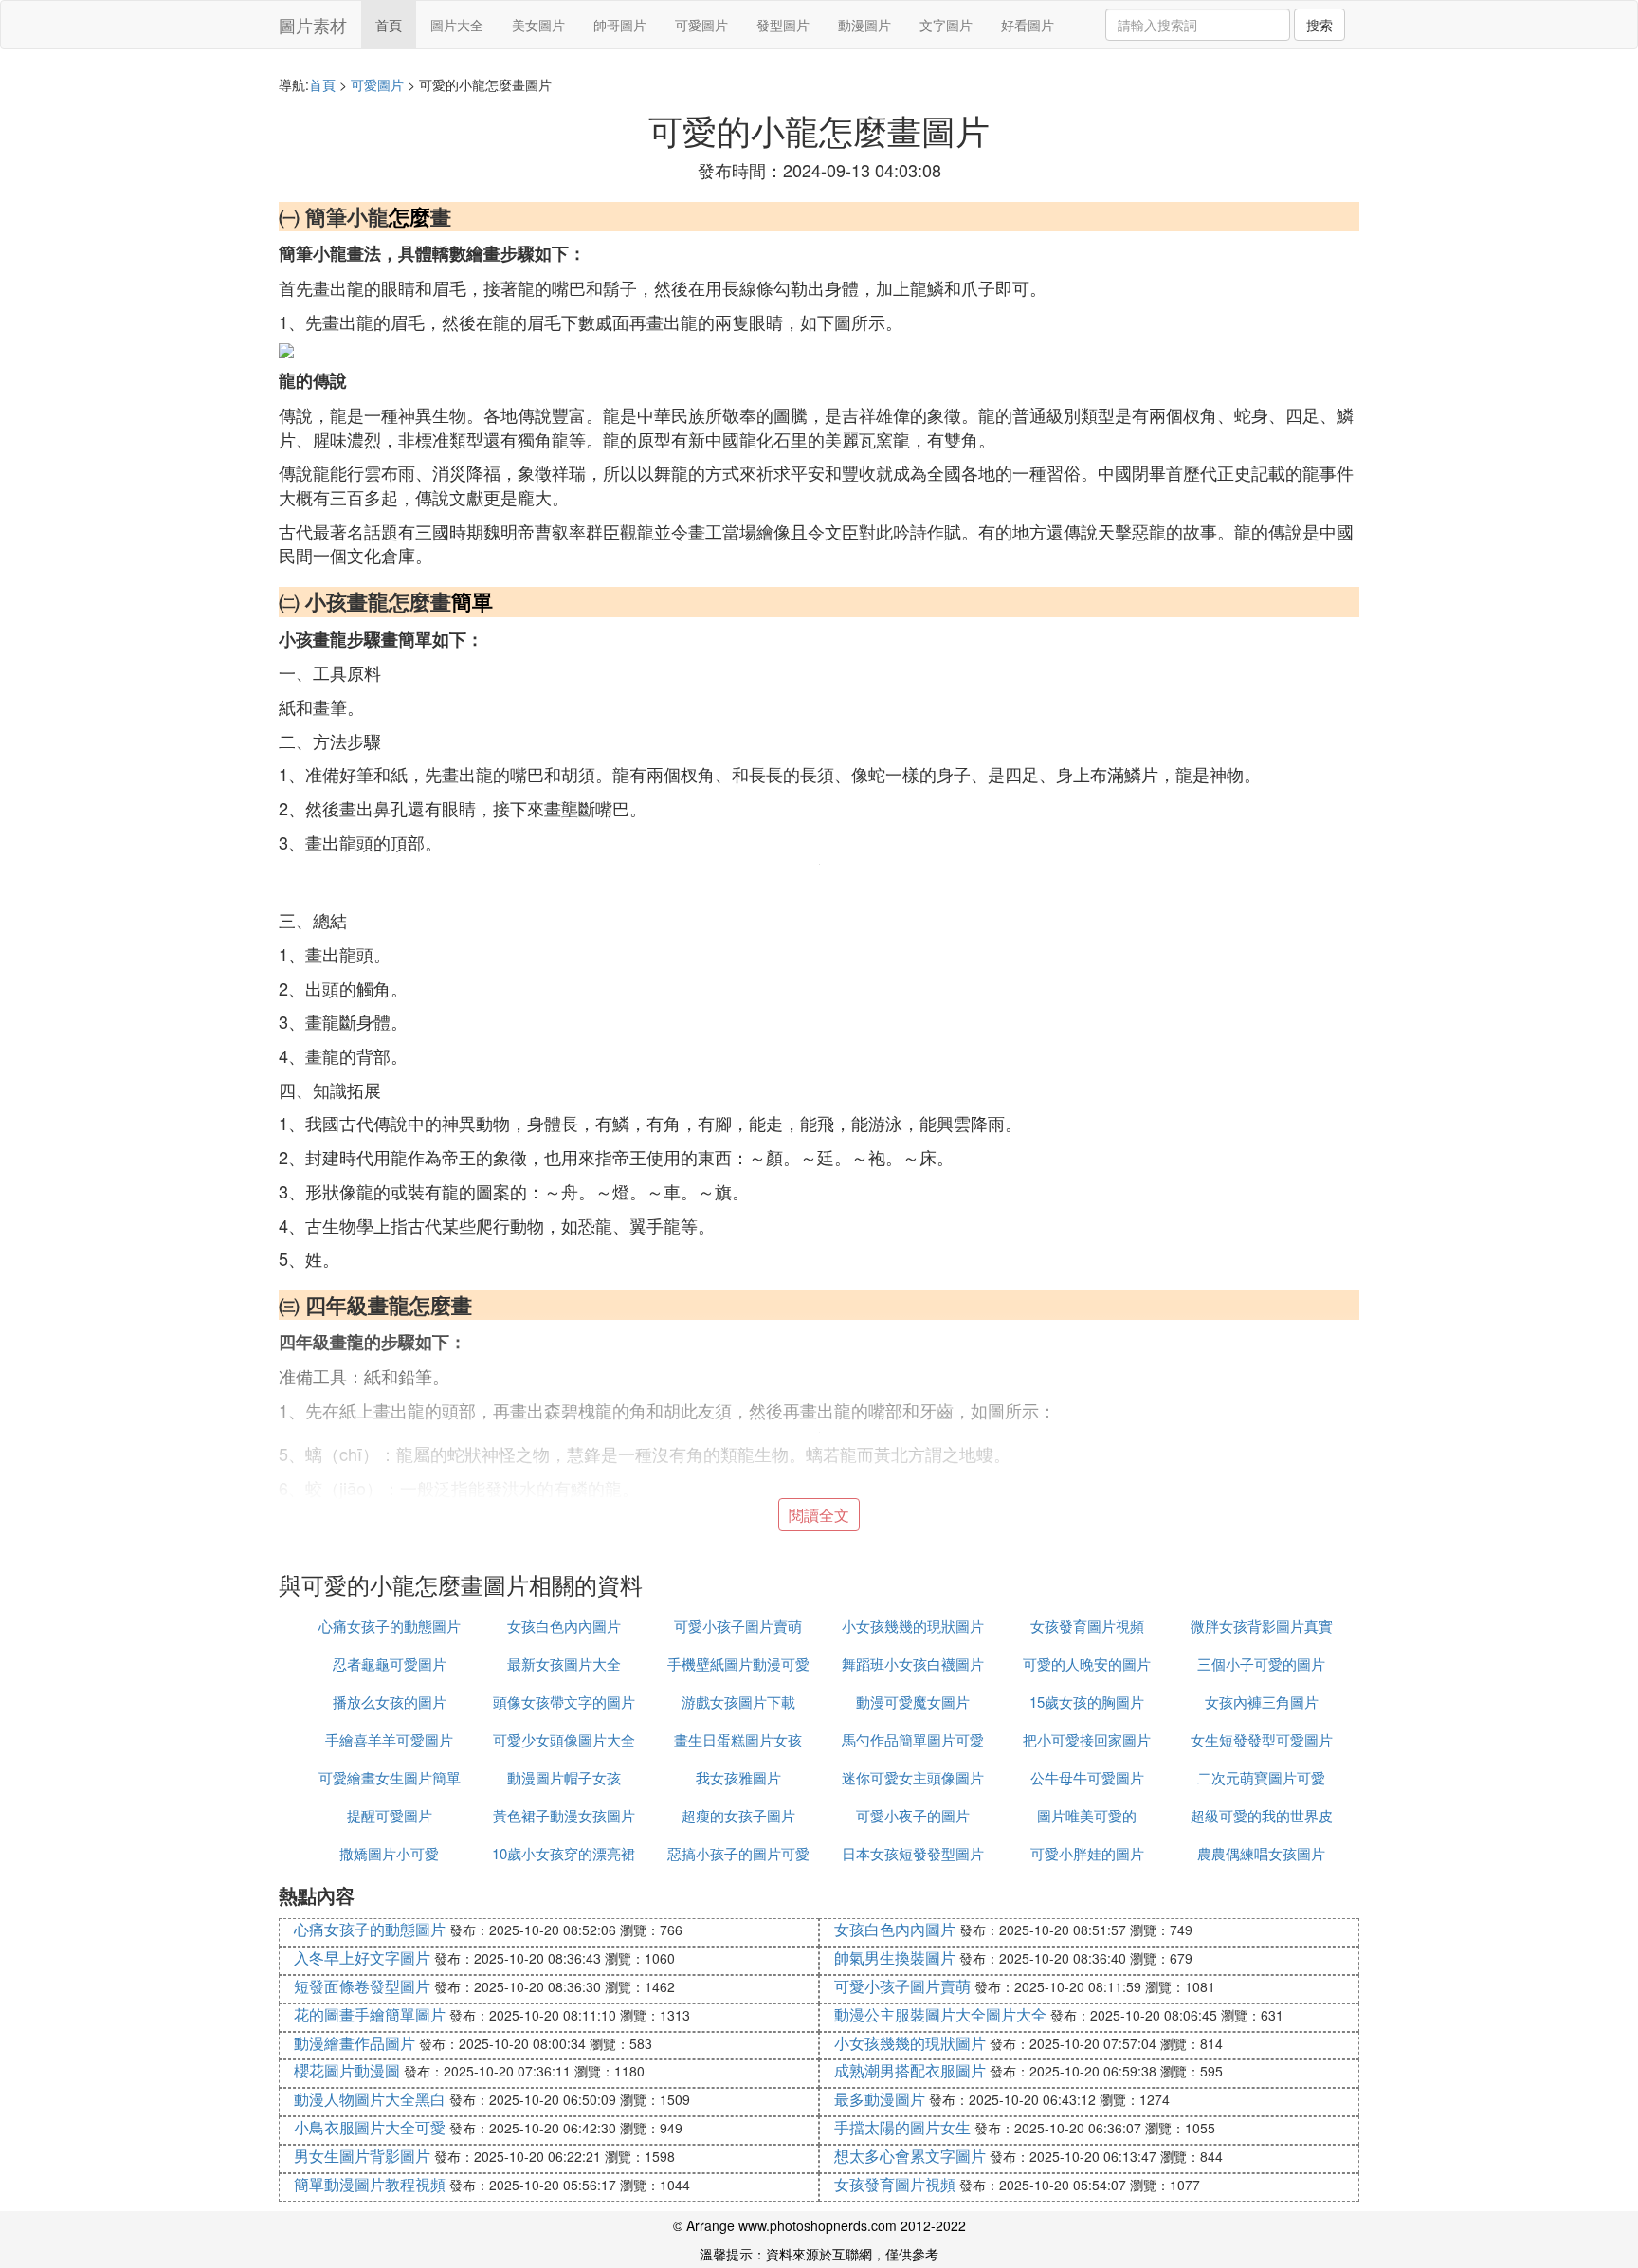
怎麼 (409, 216)
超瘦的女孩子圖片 (738, 1815)
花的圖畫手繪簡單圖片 (370, 2014)
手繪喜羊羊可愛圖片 (389, 1739)
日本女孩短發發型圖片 (913, 1853)
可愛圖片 (701, 25)
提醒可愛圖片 (390, 1815)
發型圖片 (783, 25)
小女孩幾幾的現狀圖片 (913, 1626)
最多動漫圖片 (880, 2099)
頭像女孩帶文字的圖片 (564, 1701)
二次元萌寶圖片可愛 (1261, 1777)
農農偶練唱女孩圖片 (1261, 1853)
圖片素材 (313, 25)
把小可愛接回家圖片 (1087, 1739)
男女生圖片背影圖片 (362, 2156)
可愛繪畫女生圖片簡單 (390, 1777)
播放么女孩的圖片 (390, 1701)
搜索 (1319, 25)
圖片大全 (457, 25)
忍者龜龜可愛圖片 (390, 1664)
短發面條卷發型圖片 (362, 1986)
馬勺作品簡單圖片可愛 (913, 1739)
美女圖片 (538, 25)
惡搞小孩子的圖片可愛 (738, 1853)
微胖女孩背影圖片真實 (1262, 1626)
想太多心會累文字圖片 (910, 2156)
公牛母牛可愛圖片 (1087, 1777)
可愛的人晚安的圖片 (1087, 1664)
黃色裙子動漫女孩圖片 (564, 1815)
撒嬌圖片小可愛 (389, 1853)
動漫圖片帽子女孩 (564, 1777)
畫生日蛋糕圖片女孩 (738, 1739)
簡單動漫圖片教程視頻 (370, 2184)
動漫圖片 (864, 25)
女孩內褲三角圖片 (1262, 1701)
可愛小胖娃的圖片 (1087, 1853)
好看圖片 (1028, 25)
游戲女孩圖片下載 (738, 1701)
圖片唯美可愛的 (1087, 1815)
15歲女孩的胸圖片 (1087, 1701)
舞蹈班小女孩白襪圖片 (913, 1664)
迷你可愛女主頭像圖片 (913, 1777)
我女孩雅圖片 (738, 1777)
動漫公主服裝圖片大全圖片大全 (940, 2014)
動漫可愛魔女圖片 (913, 1701)
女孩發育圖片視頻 (1087, 1626)
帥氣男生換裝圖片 (895, 1957)
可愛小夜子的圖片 (913, 1815)
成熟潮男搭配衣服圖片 (910, 2070)
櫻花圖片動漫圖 (347, 2070)
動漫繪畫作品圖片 (355, 2043)
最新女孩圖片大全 (564, 1664)
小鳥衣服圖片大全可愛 (370, 2127)
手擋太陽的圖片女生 (902, 2127)
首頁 (389, 25)
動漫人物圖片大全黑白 (370, 2099)
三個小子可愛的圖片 (1261, 1664)
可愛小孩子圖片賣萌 (738, 1626)
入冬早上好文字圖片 (362, 1957)
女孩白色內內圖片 (564, 1626)
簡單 (472, 601)
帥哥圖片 (620, 25)
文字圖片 (946, 25)
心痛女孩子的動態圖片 (390, 1626)
